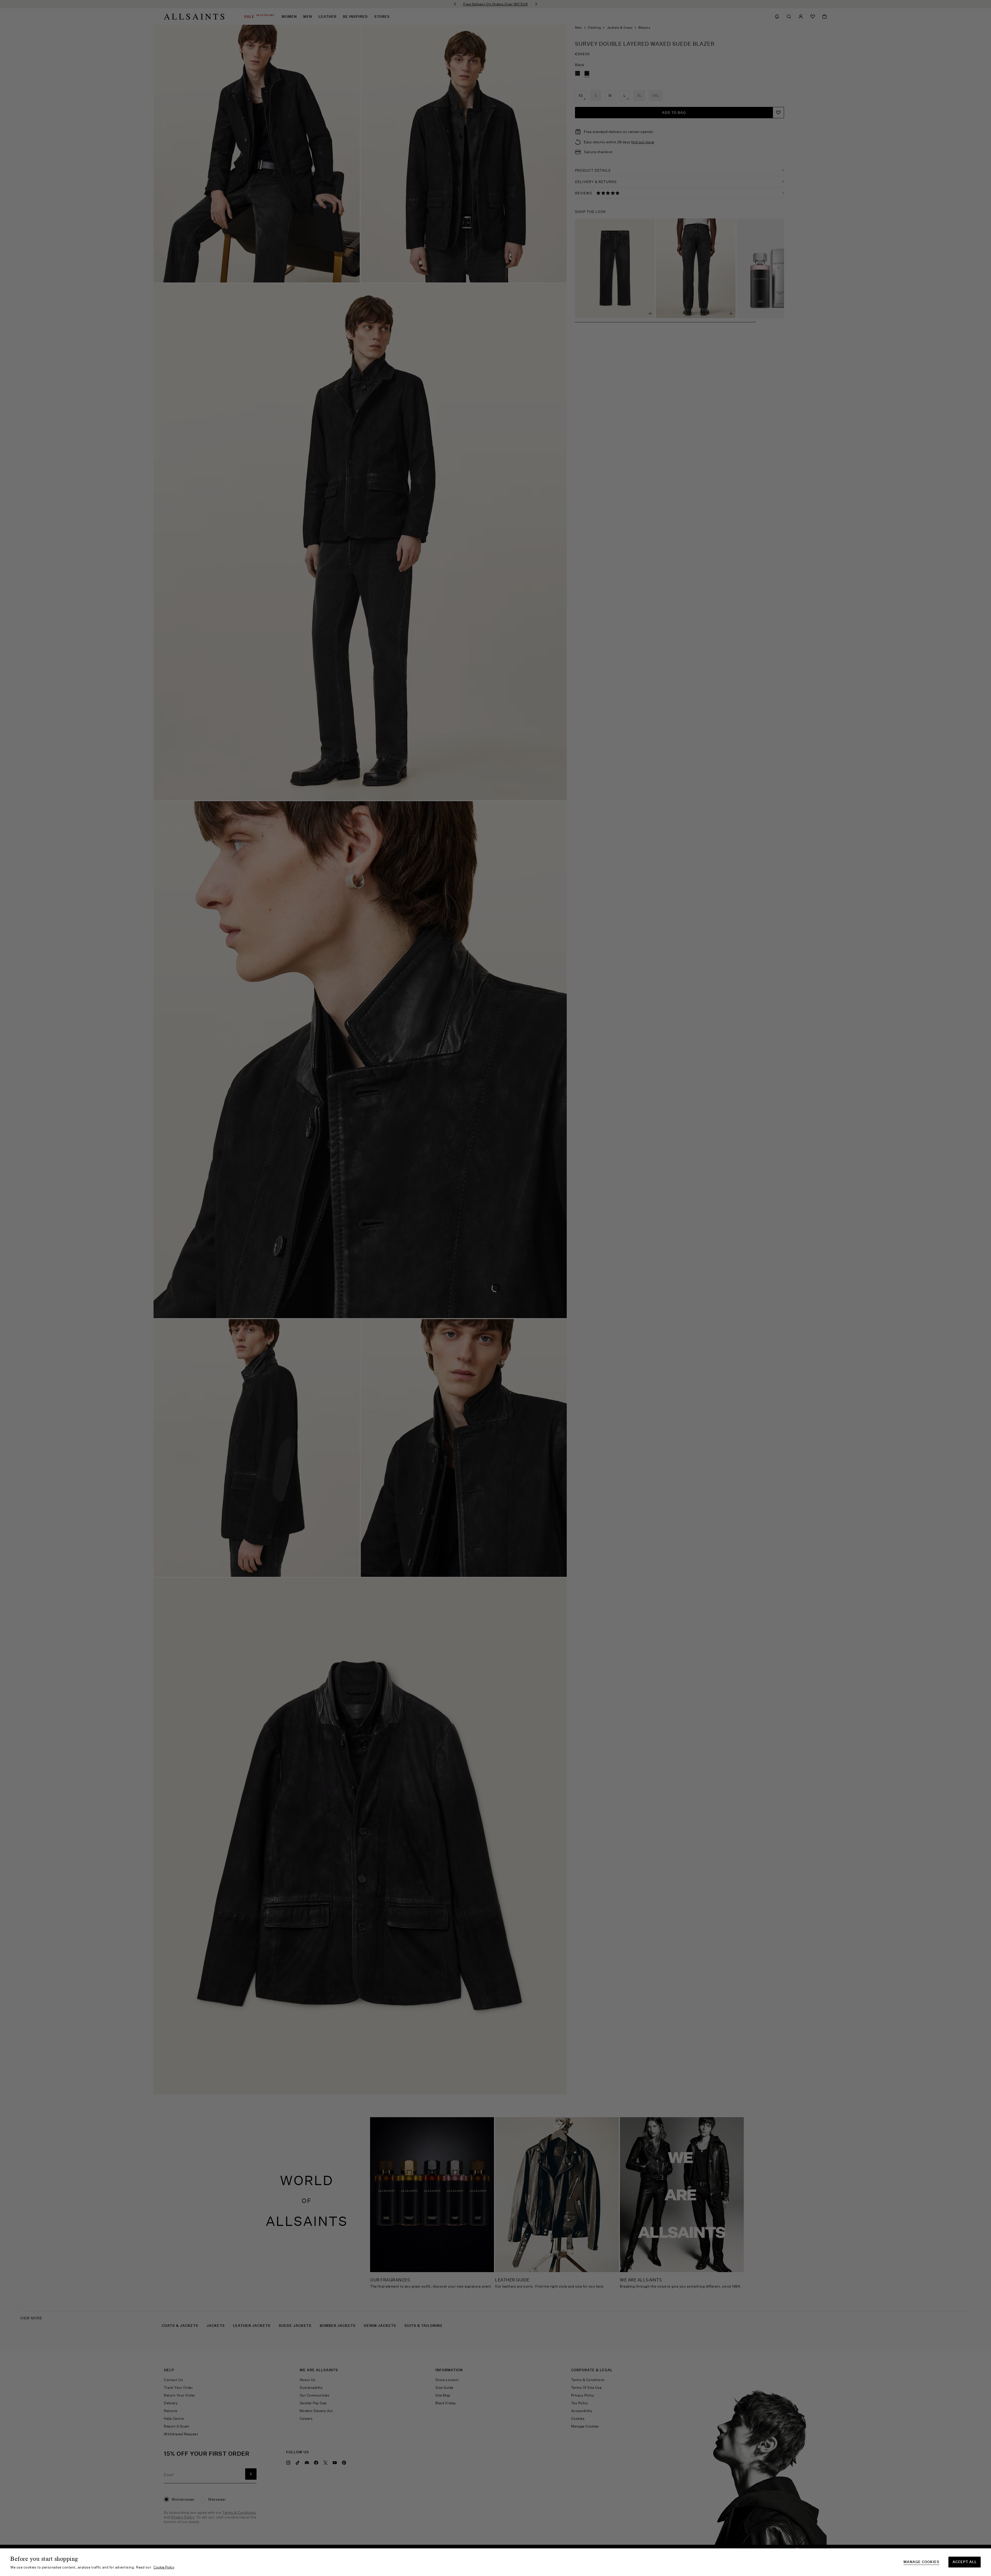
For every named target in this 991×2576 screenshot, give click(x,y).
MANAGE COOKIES (921, 2562)
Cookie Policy (164, 2567)
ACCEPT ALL (965, 2562)
